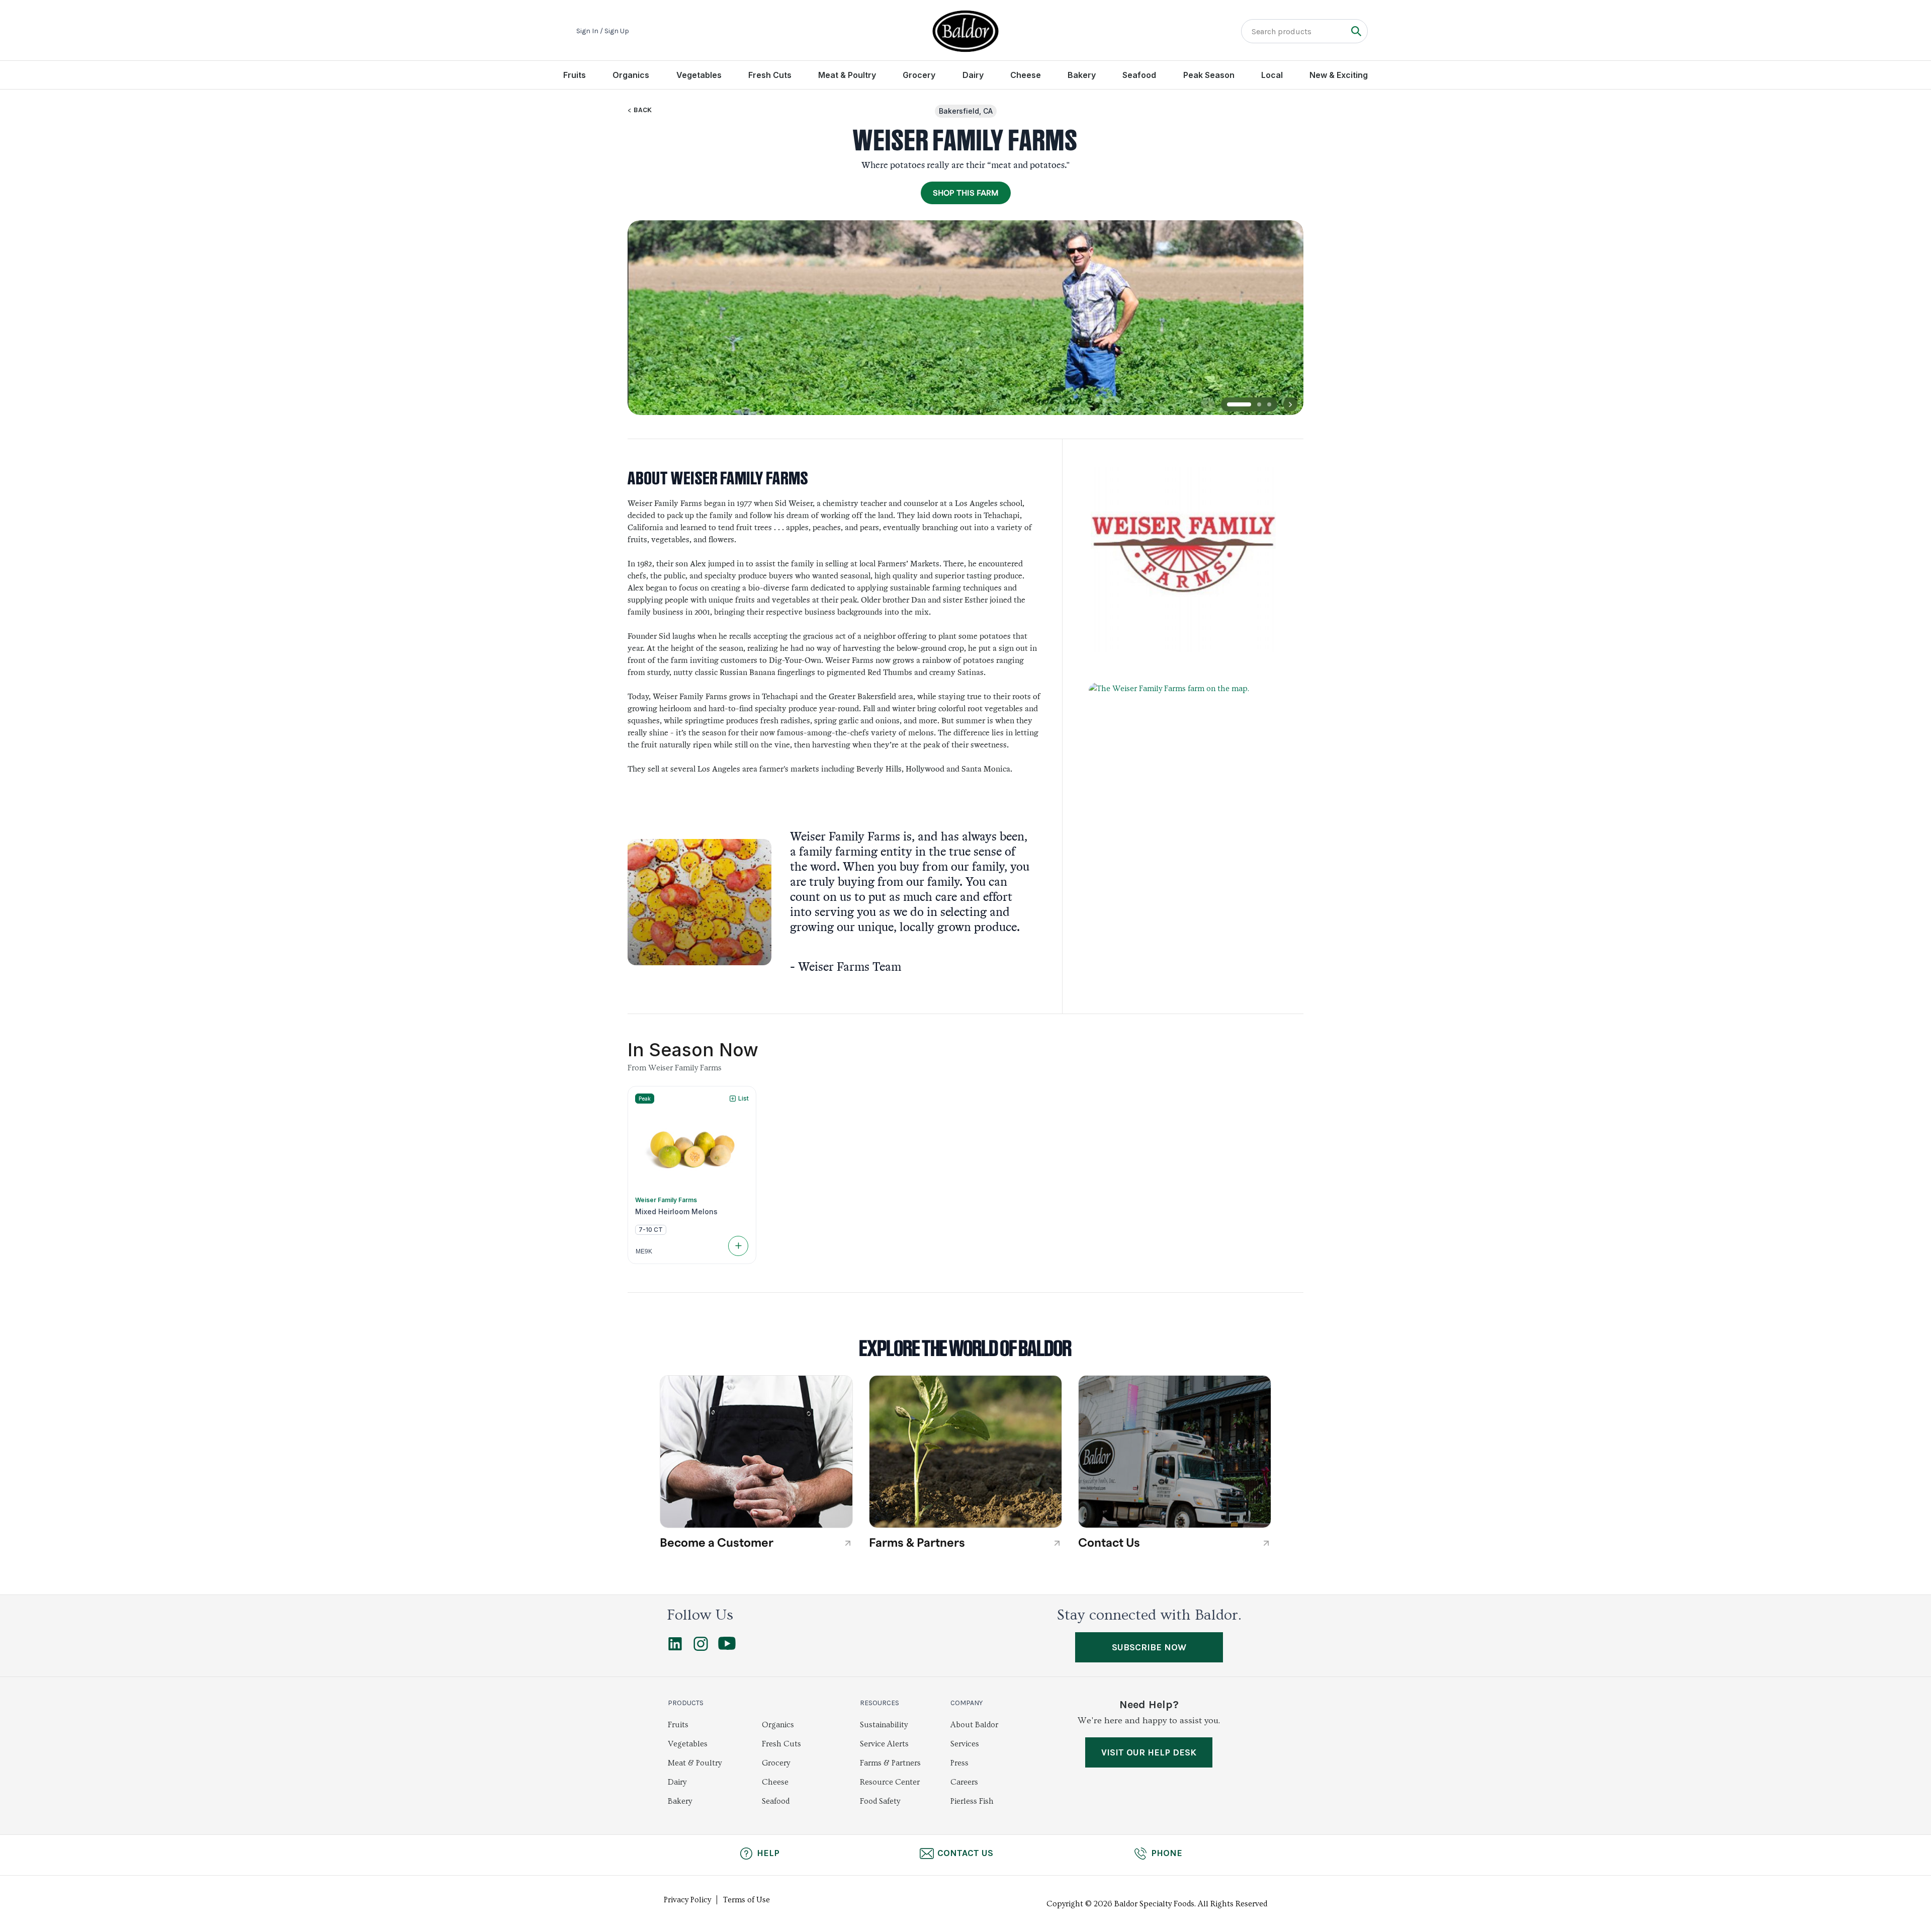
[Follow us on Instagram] (701, 1648)
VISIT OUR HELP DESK (1149, 1752)
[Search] (1356, 31)
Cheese (1026, 75)
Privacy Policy (687, 1900)
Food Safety (880, 1801)
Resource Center (890, 1782)
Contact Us (965, 1853)
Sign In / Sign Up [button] (603, 31)
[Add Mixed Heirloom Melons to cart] (738, 1246)
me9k (644, 1251)
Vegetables (699, 75)
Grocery (919, 75)
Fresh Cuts (770, 75)
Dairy (973, 75)
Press (959, 1763)
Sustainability (884, 1725)
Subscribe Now (1149, 1647)
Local (1272, 75)
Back (643, 110)
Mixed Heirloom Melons (676, 1212)
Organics (631, 75)
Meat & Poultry (847, 75)
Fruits (575, 75)
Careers (964, 1782)
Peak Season (1209, 75)
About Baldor (974, 1725)
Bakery (1082, 75)
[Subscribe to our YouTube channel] (727, 1647)
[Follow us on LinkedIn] (675, 1648)
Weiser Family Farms (666, 1200)
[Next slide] (1290, 404)
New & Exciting (1339, 75)
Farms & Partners (890, 1763)
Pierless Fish (972, 1801)
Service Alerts (884, 1744)
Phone (1167, 1853)
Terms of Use (747, 1900)
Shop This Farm (966, 193)
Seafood (1139, 75)
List (743, 1098)
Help (768, 1853)
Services (965, 1744)
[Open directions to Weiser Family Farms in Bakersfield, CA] (1183, 791)
